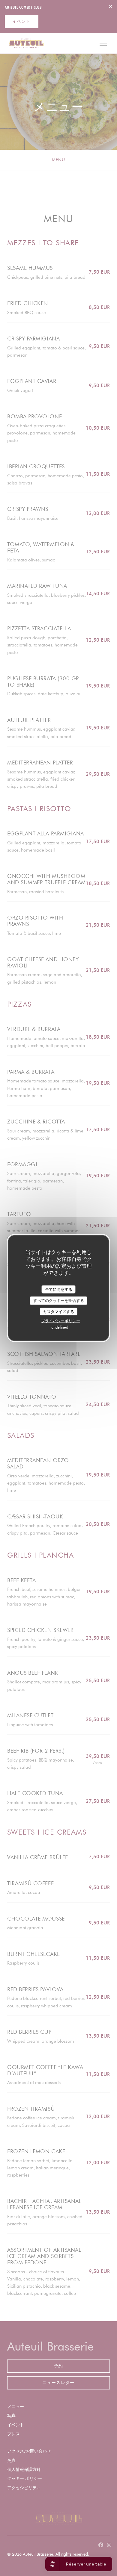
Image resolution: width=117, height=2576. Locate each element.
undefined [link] (60, 1327)
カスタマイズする (58, 1311)
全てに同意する (59, 1289)
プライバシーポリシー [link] (61, 1321)
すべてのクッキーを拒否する (59, 1300)
